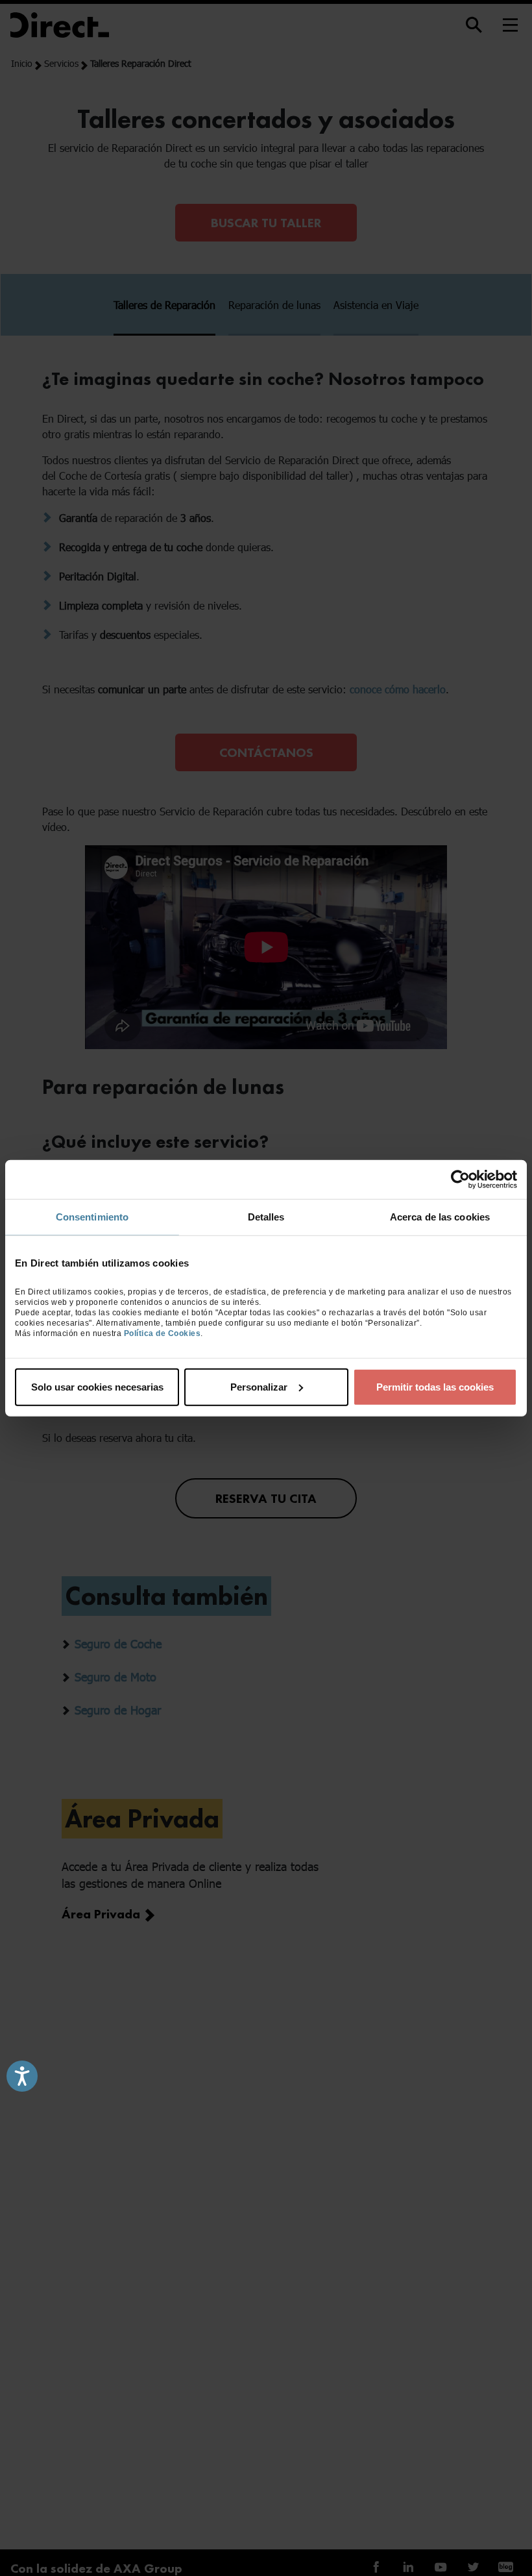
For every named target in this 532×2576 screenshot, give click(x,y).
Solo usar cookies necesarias (97, 1386)
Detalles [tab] (266, 1217)
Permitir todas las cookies (435, 1386)
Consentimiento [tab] (92, 1217)
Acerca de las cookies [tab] (440, 1217)
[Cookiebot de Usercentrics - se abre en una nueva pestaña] (460, 1180)
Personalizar (259, 1386)
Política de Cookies (163, 1333)
